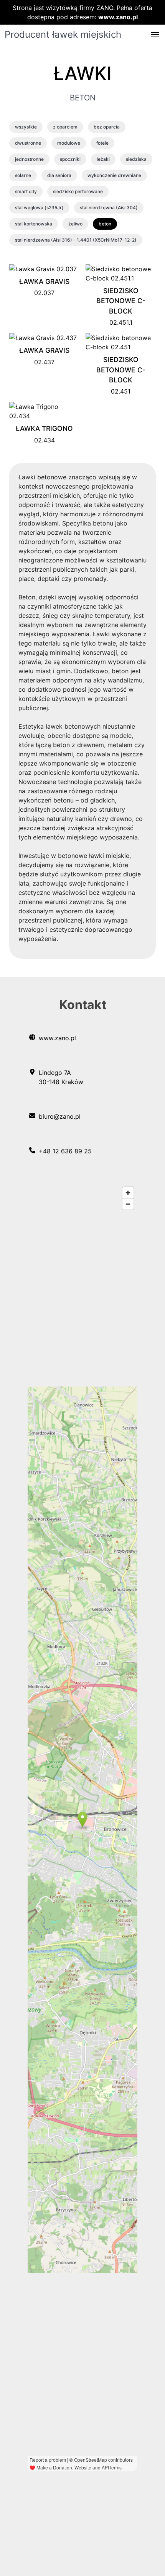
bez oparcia (107, 127)
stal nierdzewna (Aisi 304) (109, 208)
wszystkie (26, 127)
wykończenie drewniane (114, 175)
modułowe (69, 143)
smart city (26, 191)
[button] (155, 35)
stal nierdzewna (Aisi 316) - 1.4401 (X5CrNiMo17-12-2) (76, 240)
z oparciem (65, 127)
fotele (102, 143)
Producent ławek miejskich (63, 34)
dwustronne (28, 143)
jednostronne (29, 159)
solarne (23, 175)
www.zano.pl (118, 17)
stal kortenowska (34, 224)
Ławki (82, 73)
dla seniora (59, 175)
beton (105, 224)
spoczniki (70, 159)
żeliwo (75, 224)
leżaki (103, 159)
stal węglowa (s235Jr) (39, 208)
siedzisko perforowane (78, 191)
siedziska (136, 159)
